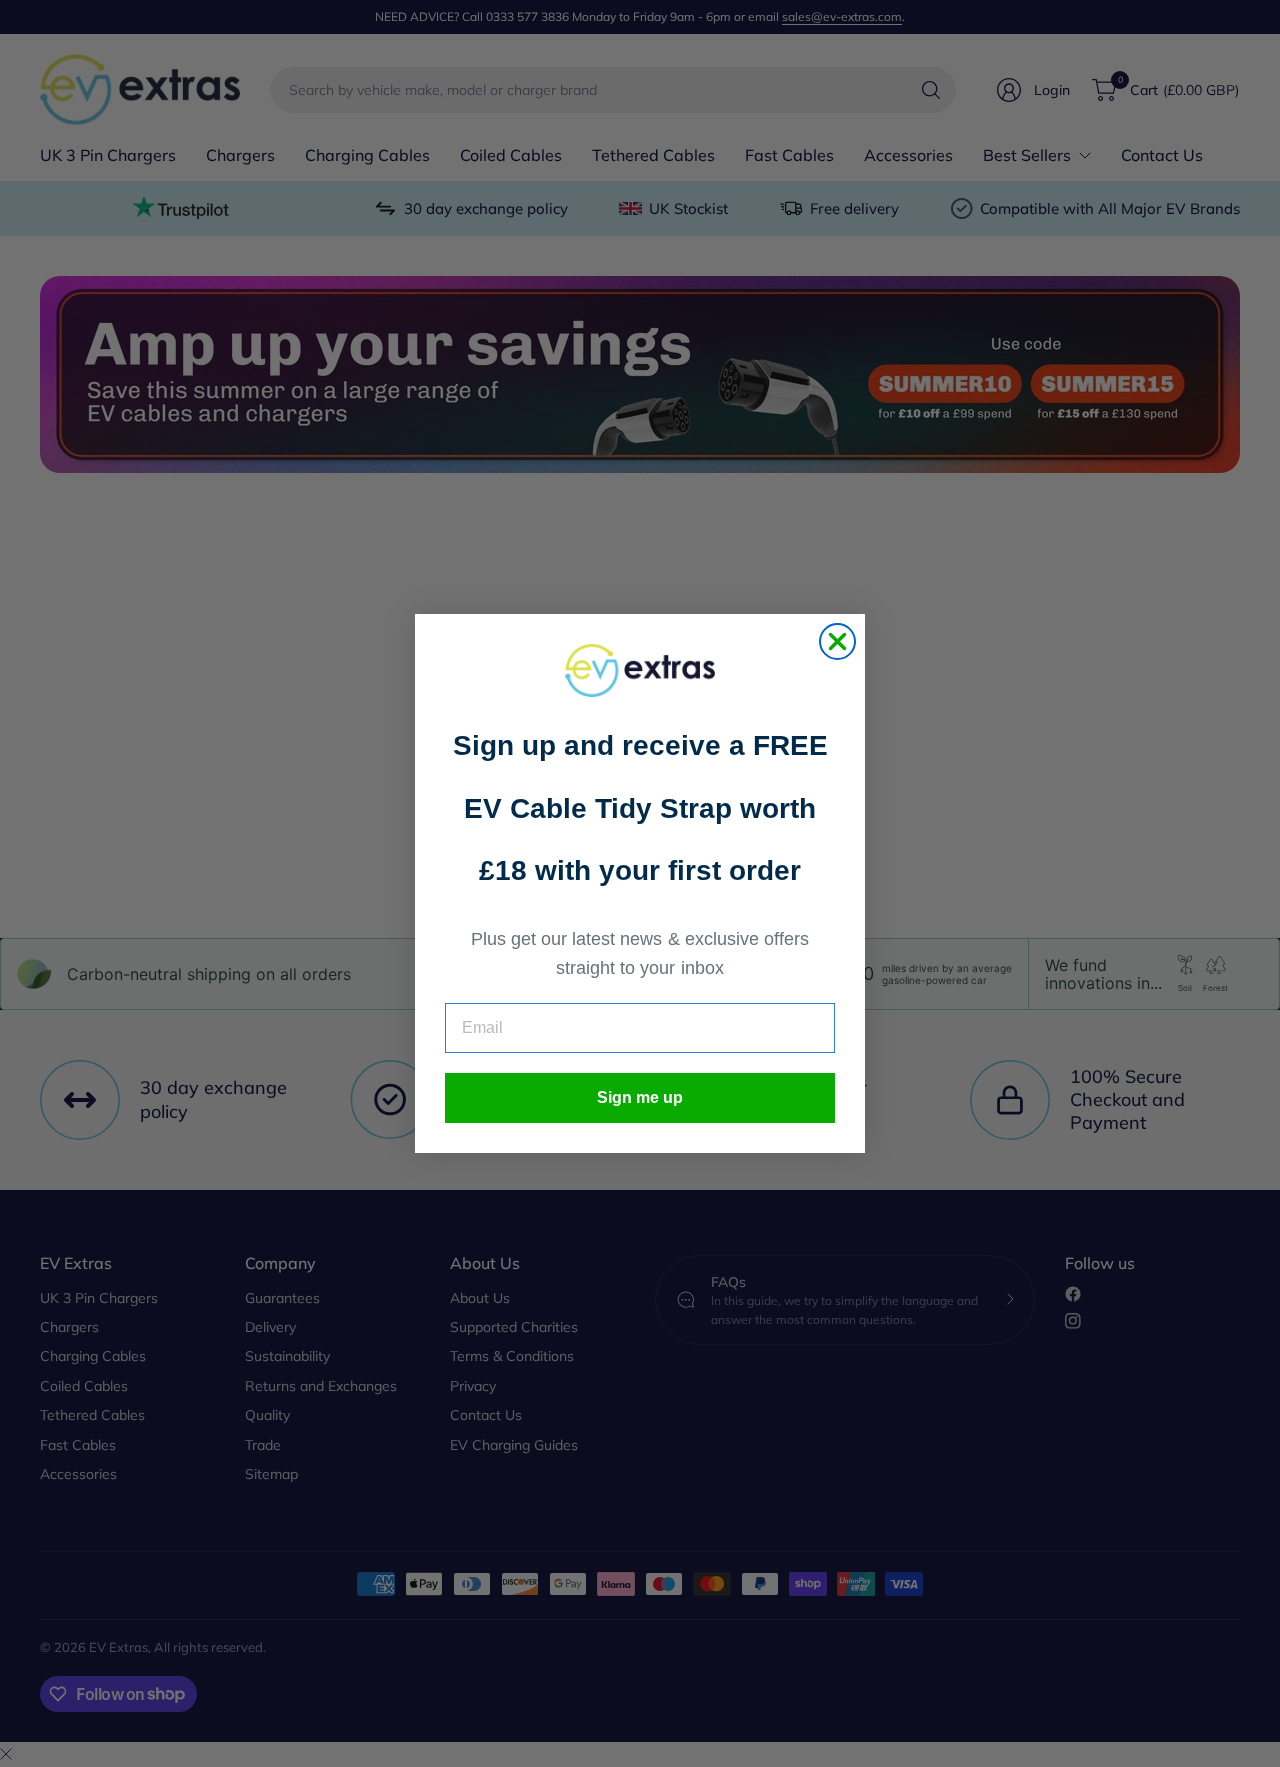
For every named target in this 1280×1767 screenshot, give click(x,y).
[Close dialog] (837, 641)
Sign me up (640, 1097)
